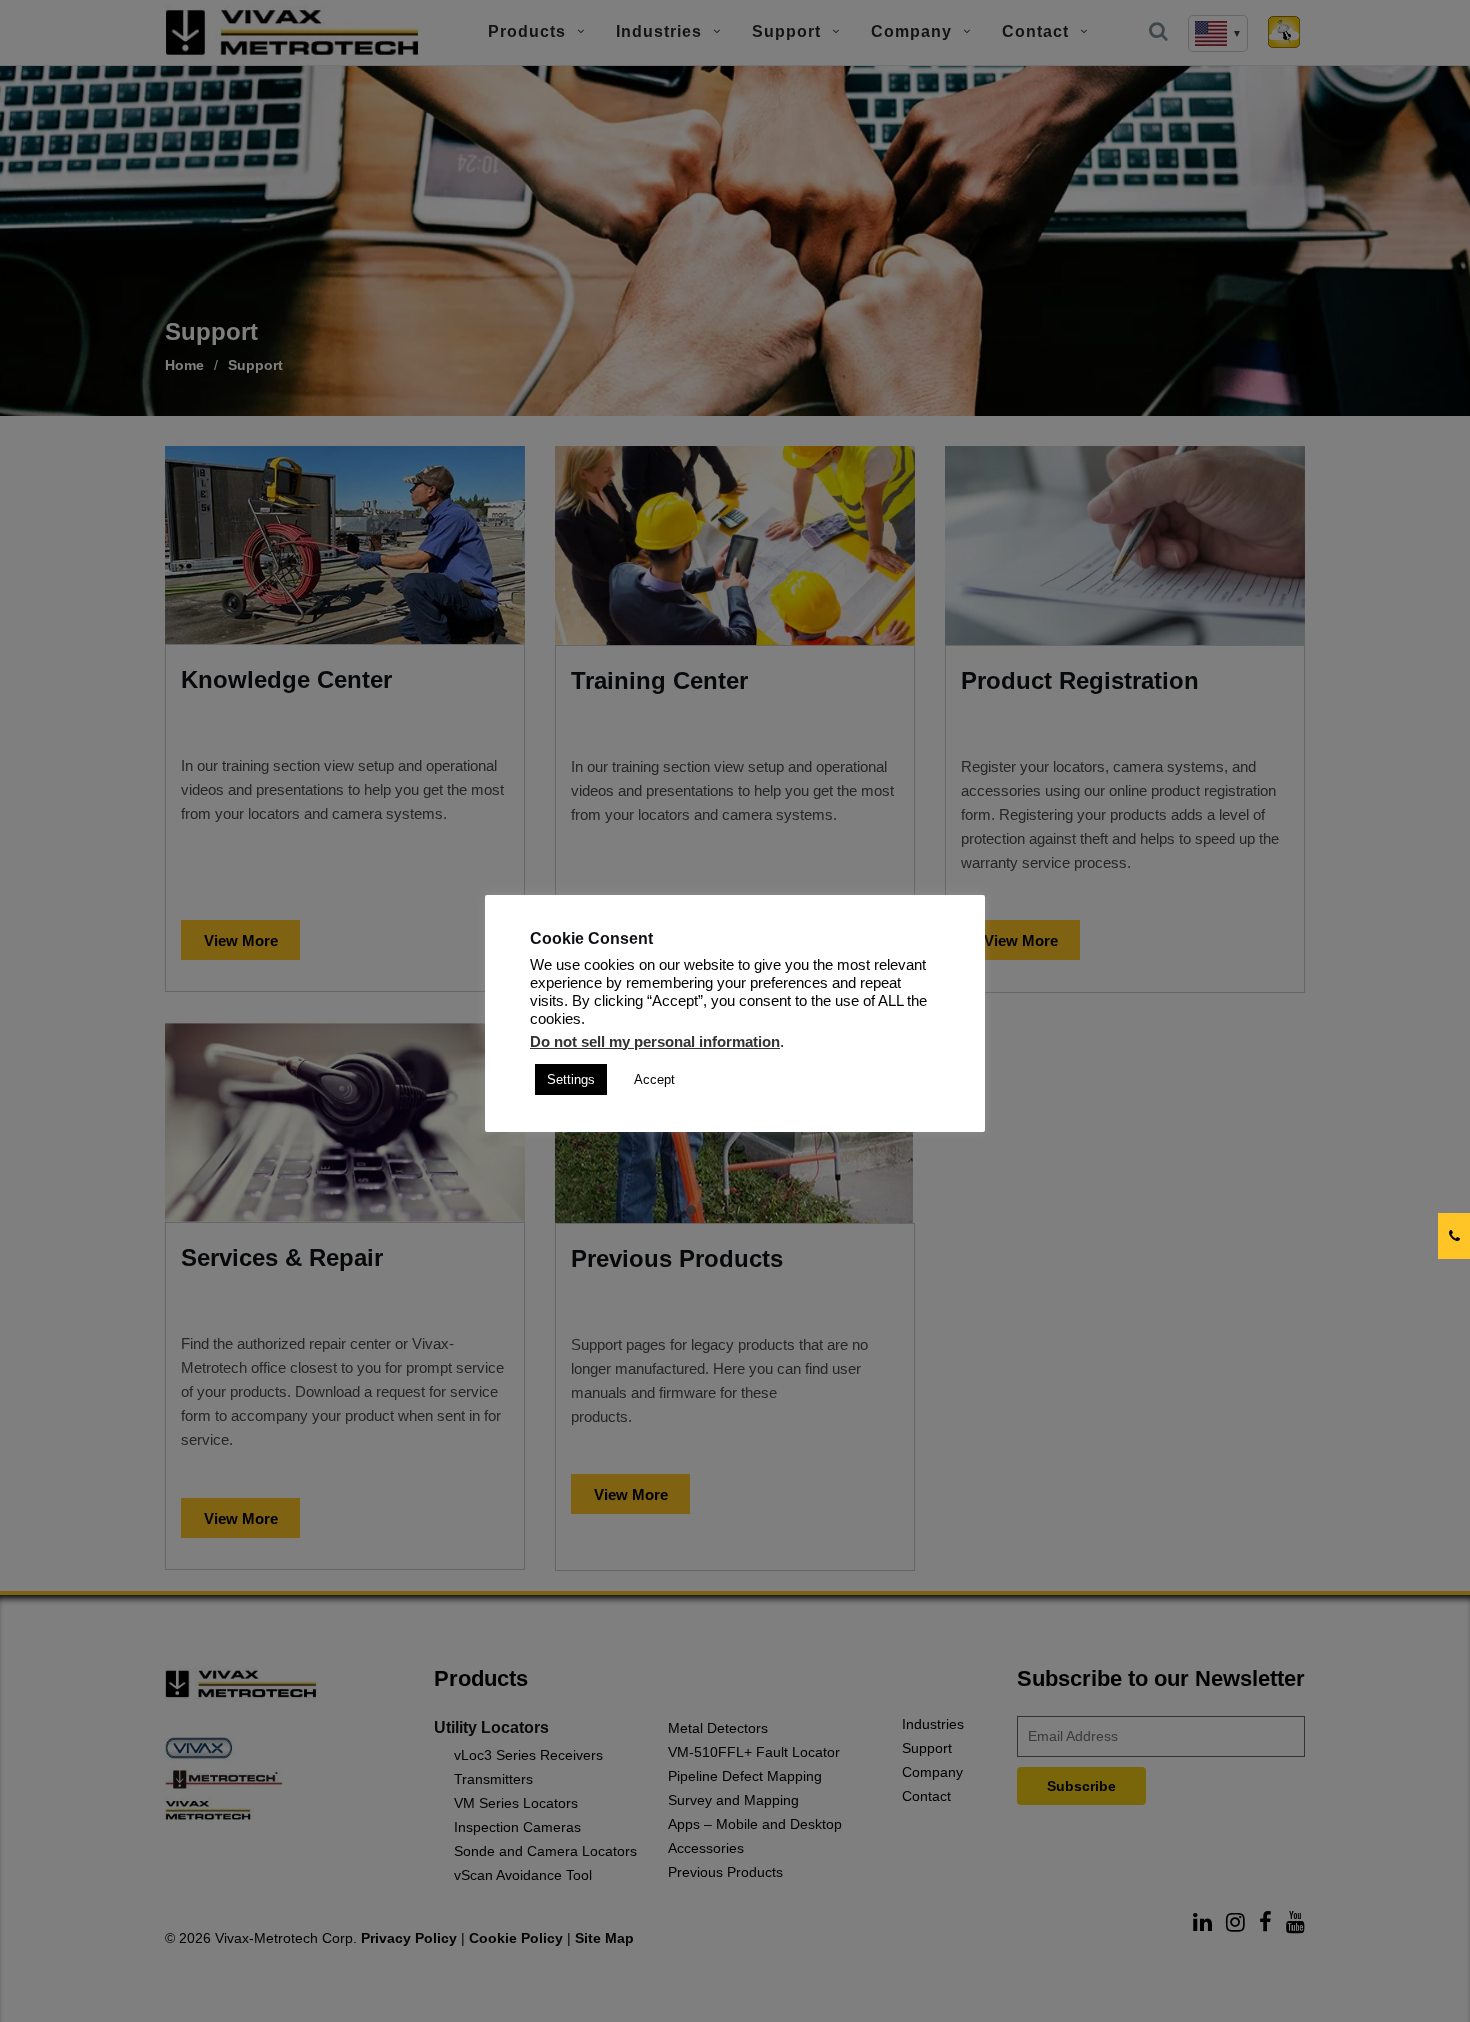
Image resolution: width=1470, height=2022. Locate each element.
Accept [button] (654, 1079)
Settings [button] (571, 1079)
